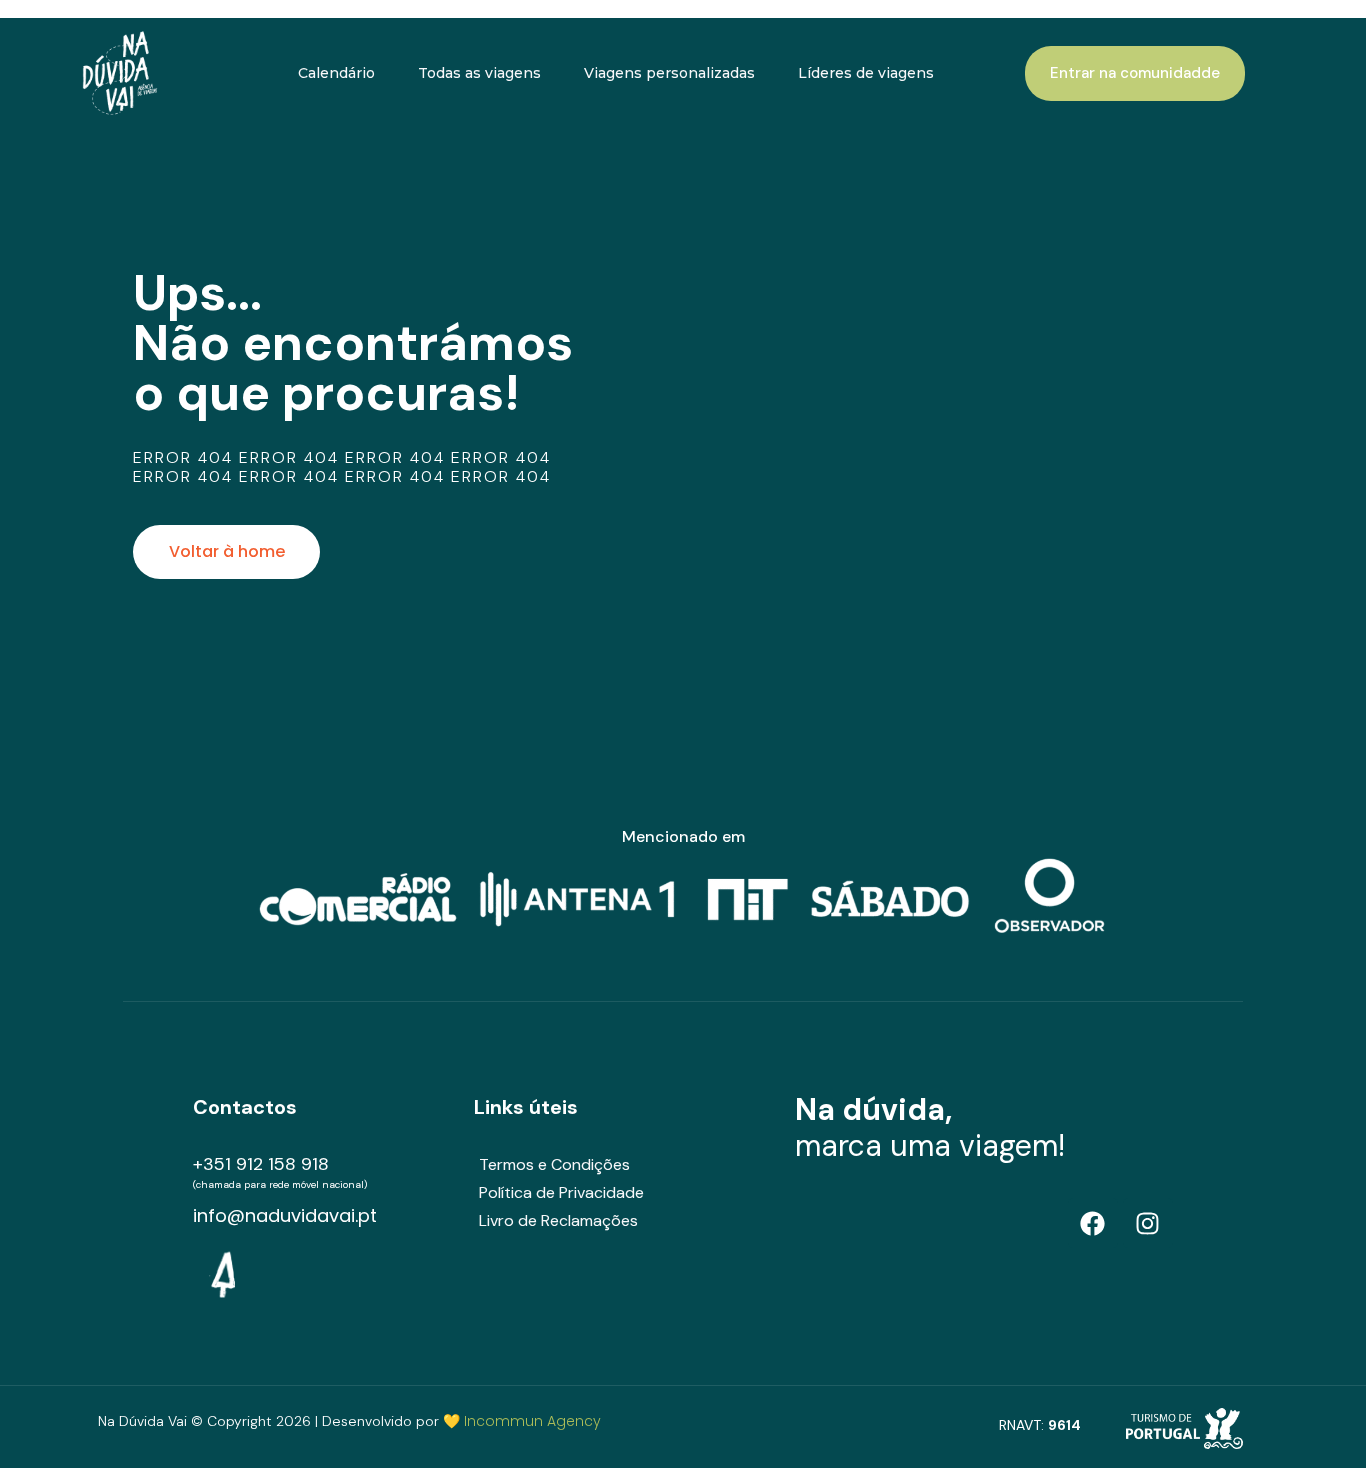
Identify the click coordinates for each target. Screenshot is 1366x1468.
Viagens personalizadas (669, 73)
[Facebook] (1093, 1223)
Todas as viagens (479, 73)
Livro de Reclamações (558, 1220)
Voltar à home (227, 551)
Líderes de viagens (866, 73)
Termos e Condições (554, 1164)
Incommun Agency (532, 1421)
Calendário (336, 73)
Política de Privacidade (561, 1192)
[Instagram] (1148, 1223)
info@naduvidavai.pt (285, 1215)
